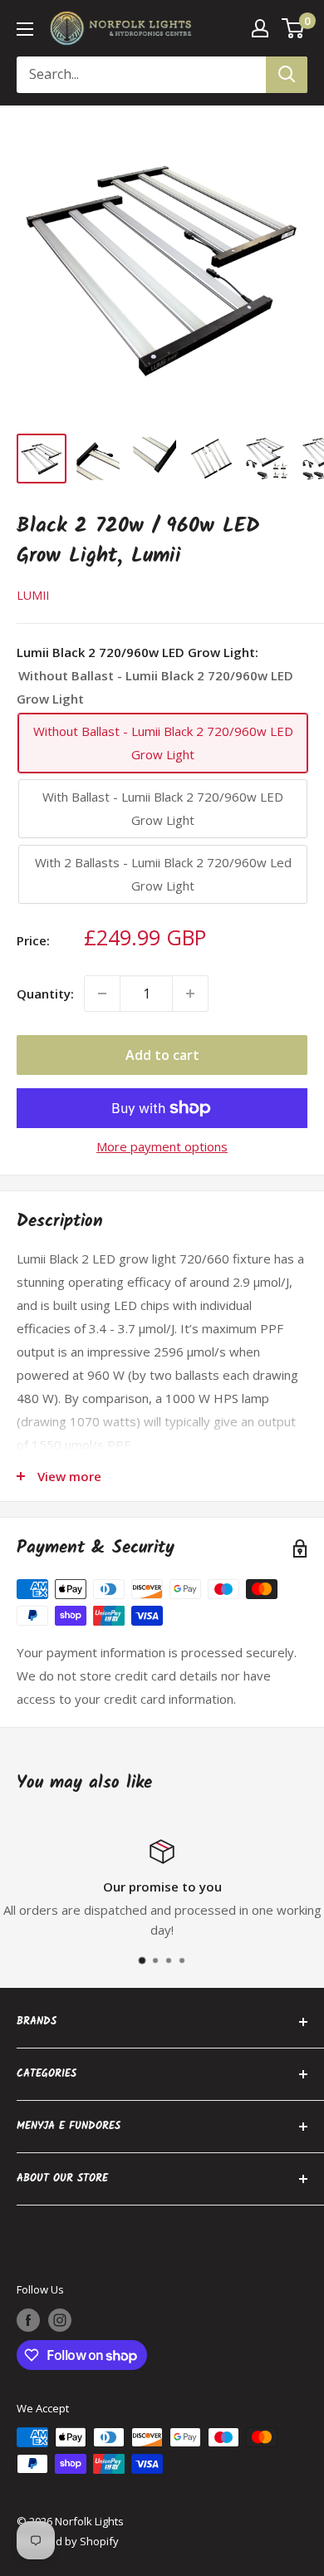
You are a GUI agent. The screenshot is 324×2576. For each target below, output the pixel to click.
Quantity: (45, 994)
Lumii (33, 595)
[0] (294, 28)
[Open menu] (25, 29)
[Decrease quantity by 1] (102, 994)
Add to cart (162, 1055)
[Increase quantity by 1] (190, 994)
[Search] (287, 75)
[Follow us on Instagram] (60, 2320)
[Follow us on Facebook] (28, 2320)
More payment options (162, 1146)
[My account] (260, 28)
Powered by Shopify (68, 2541)
